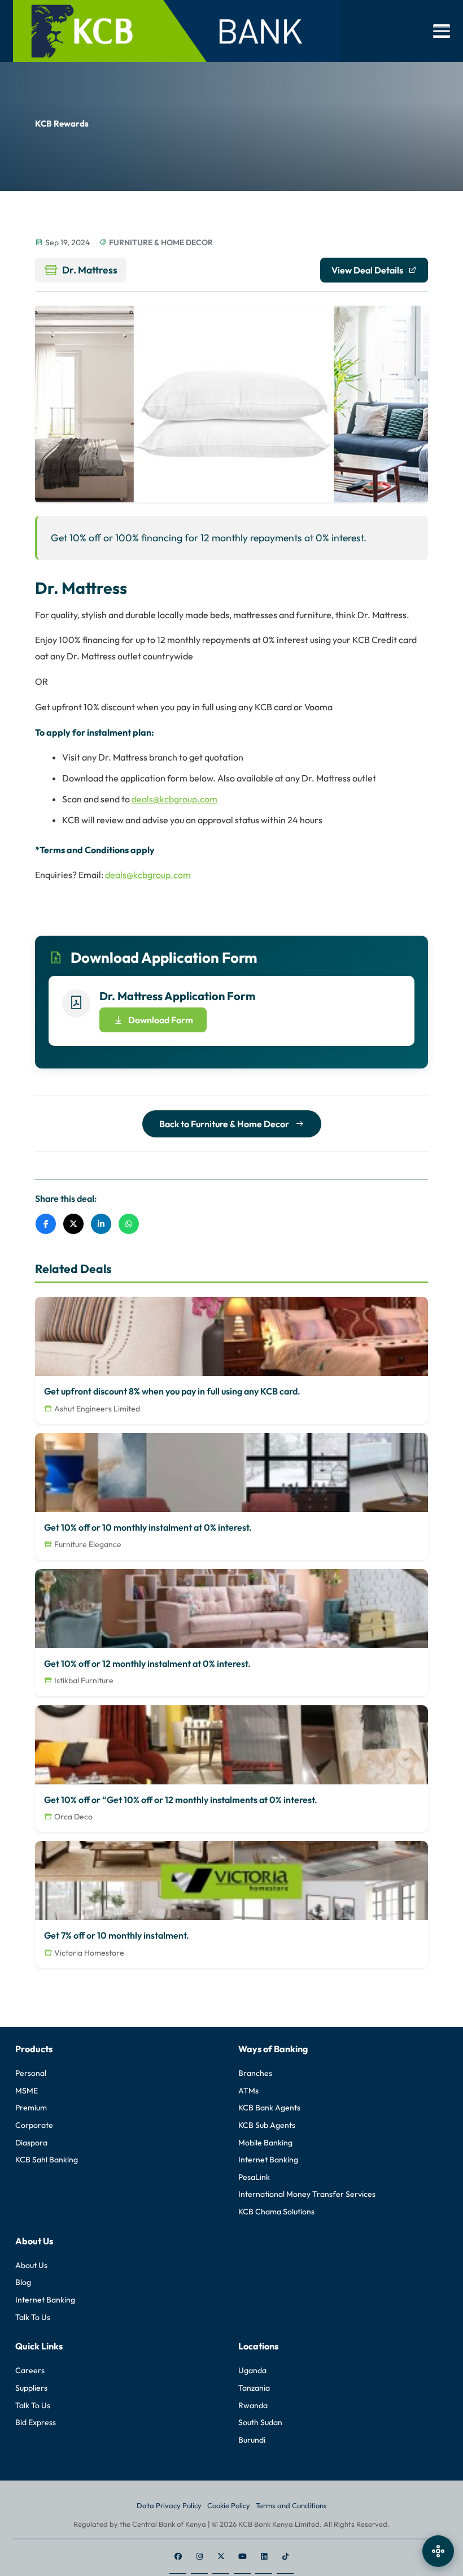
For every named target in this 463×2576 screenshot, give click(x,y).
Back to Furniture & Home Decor (225, 1124)
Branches (255, 2073)
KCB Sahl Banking (47, 2160)
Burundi (252, 2440)
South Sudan (260, 2422)
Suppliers (31, 2388)
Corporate (34, 2125)
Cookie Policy (229, 2505)
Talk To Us (33, 2317)
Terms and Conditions (291, 2505)
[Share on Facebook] (46, 1224)
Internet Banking (268, 2160)
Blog (23, 2282)
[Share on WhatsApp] (129, 1224)
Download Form (161, 1020)
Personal (31, 2073)
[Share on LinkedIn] (101, 1224)
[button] (442, 31)
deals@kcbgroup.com (174, 799)
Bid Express (36, 2422)
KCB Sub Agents (267, 2125)
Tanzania (254, 2388)
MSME (27, 2091)
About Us (31, 2265)
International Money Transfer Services (307, 2194)
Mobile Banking (265, 2143)
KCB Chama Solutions (276, 2212)
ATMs (248, 2091)
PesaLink (254, 2177)
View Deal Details (367, 270)
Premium (31, 2108)
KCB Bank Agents (269, 2108)
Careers (30, 2370)
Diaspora (31, 2143)
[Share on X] (73, 1224)
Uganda (252, 2370)
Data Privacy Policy (169, 2505)
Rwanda (253, 2405)
